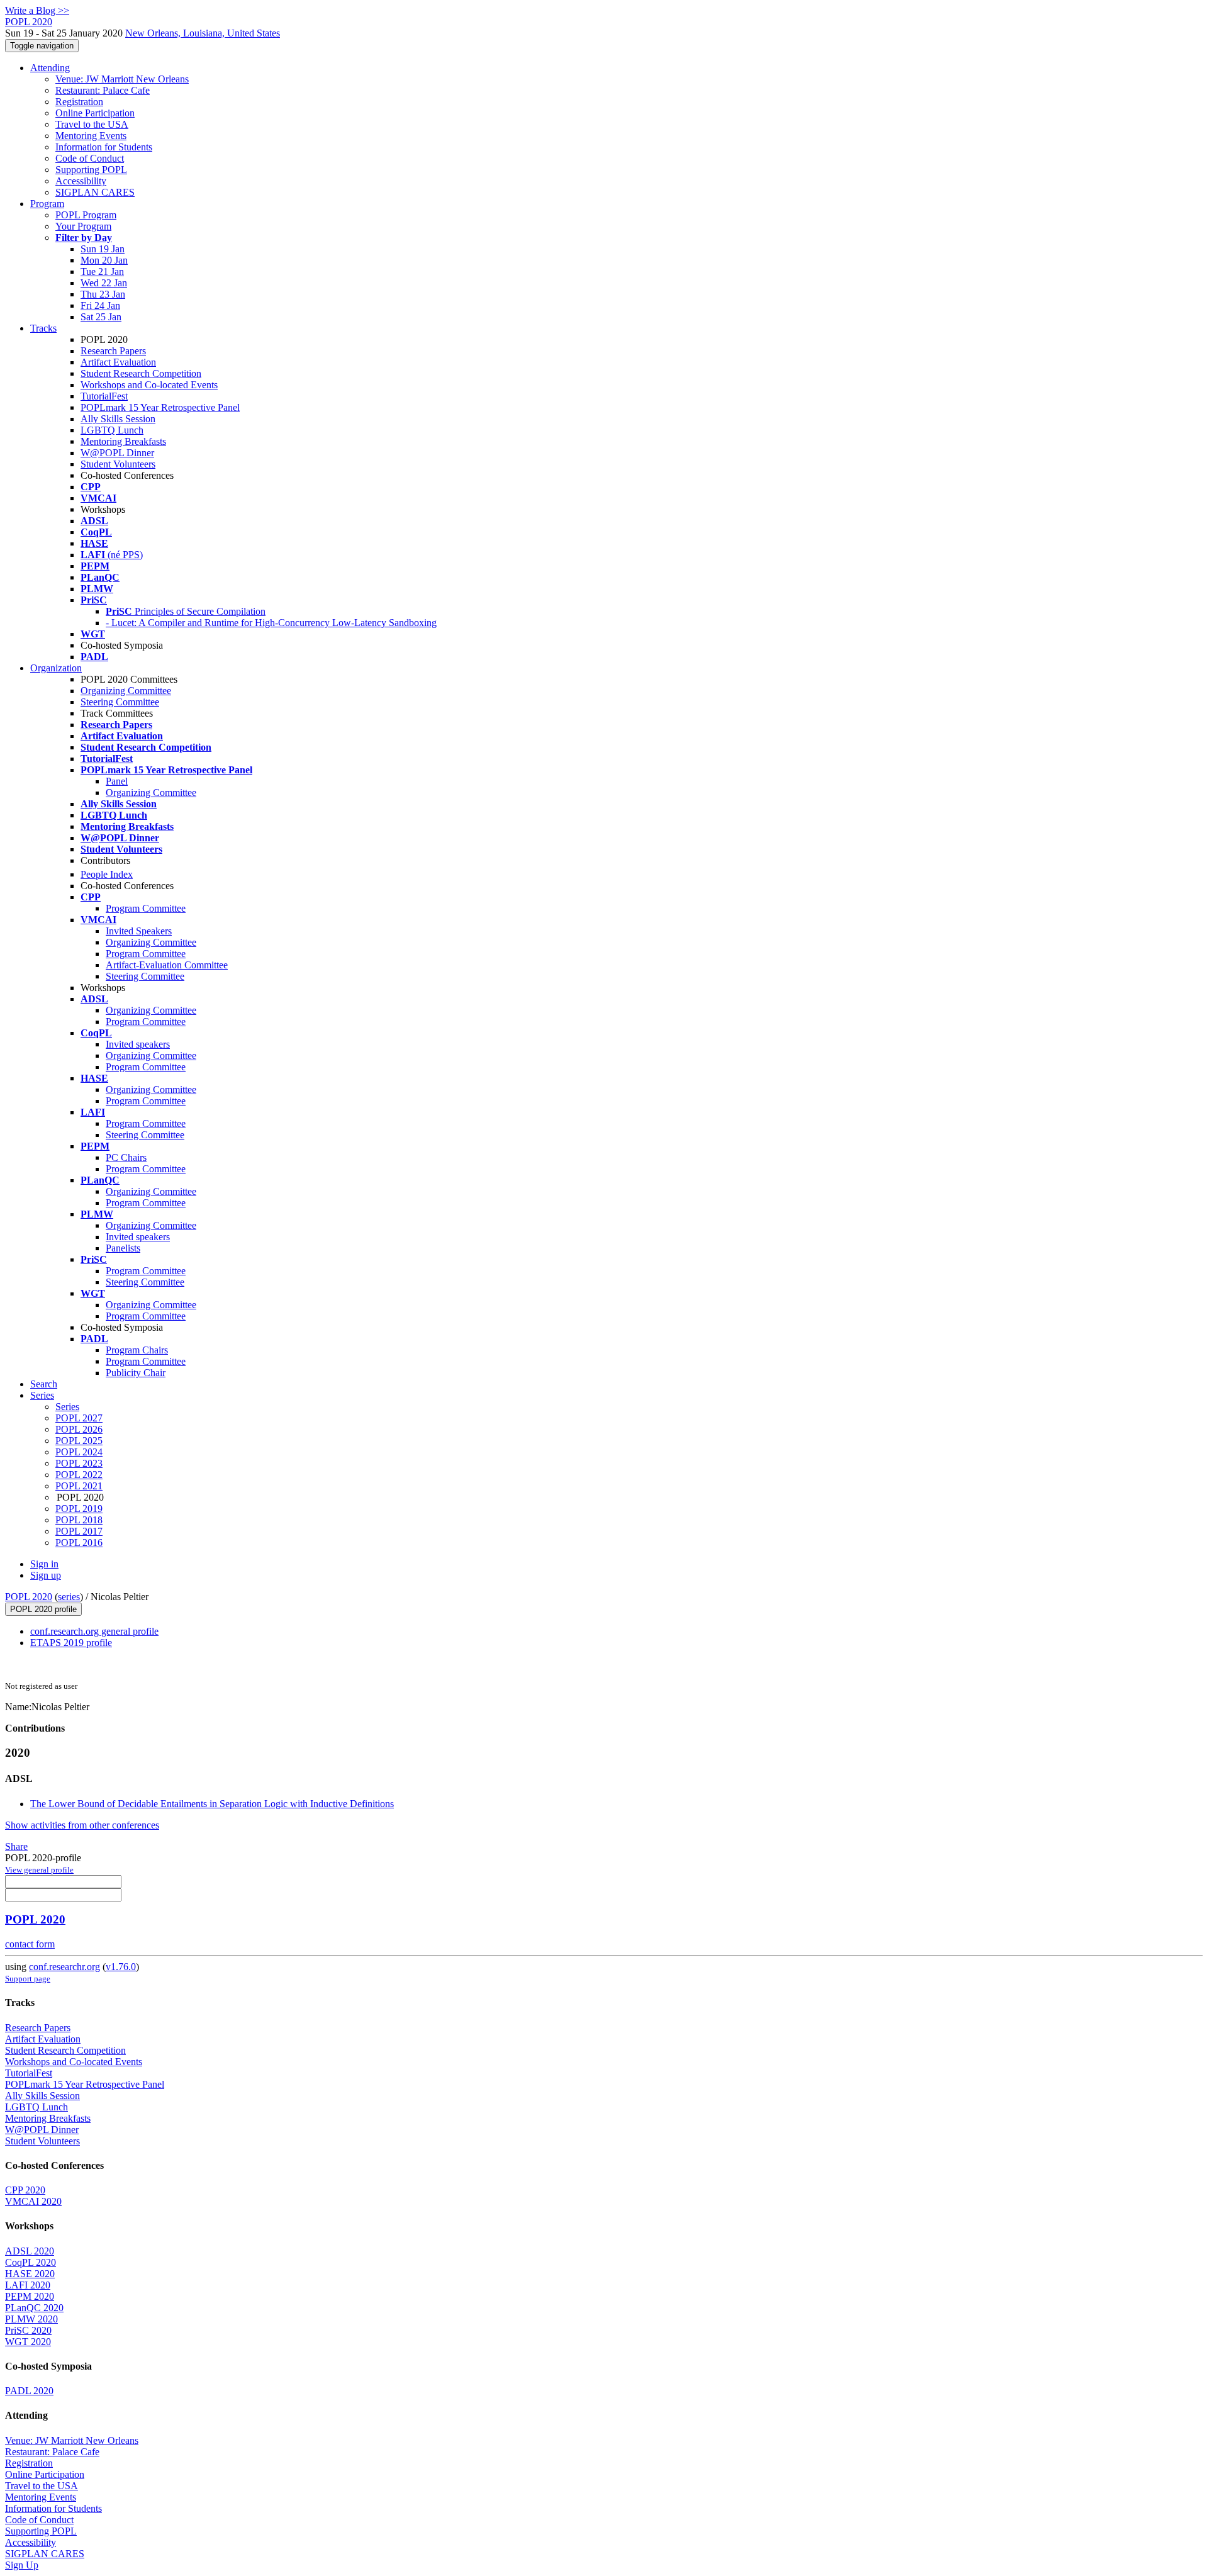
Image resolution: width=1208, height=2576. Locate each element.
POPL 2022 (79, 1475)
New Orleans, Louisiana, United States (203, 33)
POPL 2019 (79, 1509)
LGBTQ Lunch (112, 430)
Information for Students (104, 147)
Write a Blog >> (37, 10)
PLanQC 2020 (34, 2308)
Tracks (43, 328)
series (69, 1597)
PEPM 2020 (30, 2296)
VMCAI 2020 (33, 2201)
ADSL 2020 (30, 2251)
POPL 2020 (29, 1597)
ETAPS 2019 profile (71, 1643)
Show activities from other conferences (82, 1825)
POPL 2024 (79, 1452)
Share (16, 1846)
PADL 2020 (29, 2391)
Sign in (44, 1564)
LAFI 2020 (28, 2285)
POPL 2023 (79, 1463)
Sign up (46, 1575)
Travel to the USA (92, 124)
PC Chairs (126, 1157)
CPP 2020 (25, 2190)
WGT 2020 (28, 2342)
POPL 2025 (79, 1441)
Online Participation (95, 113)
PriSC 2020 (28, 2330)
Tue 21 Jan (102, 272)
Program (47, 204)
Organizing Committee (126, 691)
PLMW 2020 (31, 2319)
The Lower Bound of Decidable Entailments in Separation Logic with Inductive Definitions (212, 1804)
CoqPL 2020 (31, 2262)
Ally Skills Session (118, 419)
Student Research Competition (141, 373)
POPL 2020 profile (43, 1609)
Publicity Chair (136, 1373)
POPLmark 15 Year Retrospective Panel (160, 407)
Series (67, 1407)
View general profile (39, 1870)
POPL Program (86, 215)
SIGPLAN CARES (95, 192)
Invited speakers (138, 1044)
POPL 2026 (79, 1429)
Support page (28, 1979)
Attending (50, 68)
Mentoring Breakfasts (123, 441)
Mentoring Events (91, 136)
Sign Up (22, 2565)
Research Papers (113, 351)
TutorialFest (104, 396)
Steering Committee (120, 702)
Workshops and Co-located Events (149, 385)
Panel (117, 781)
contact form (30, 1944)
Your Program (83, 226)
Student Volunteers (118, 464)
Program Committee (146, 908)
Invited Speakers (139, 931)
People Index (107, 874)
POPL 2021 (79, 1486)
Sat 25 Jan (101, 317)
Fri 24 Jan (100, 305)
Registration (79, 102)
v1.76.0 (121, 1967)
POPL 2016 (79, 1543)
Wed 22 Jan (104, 283)
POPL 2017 (79, 1531)
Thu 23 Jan (103, 294)
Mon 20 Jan (104, 260)
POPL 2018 (79, 1520)
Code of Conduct (90, 158)
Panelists (123, 1248)
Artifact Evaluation (118, 362)
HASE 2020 (30, 2274)
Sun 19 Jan (103, 249)
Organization (56, 668)
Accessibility (81, 181)
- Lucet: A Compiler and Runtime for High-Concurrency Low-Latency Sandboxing (271, 623)
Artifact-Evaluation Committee (167, 965)
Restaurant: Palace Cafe (103, 90)
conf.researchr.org (64, 1967)
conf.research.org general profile (94, 1631)
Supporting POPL (91, 170)
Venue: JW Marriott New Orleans (122, 79)
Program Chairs (137, 1350)
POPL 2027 (79, 1418)
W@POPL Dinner (117, 453)
